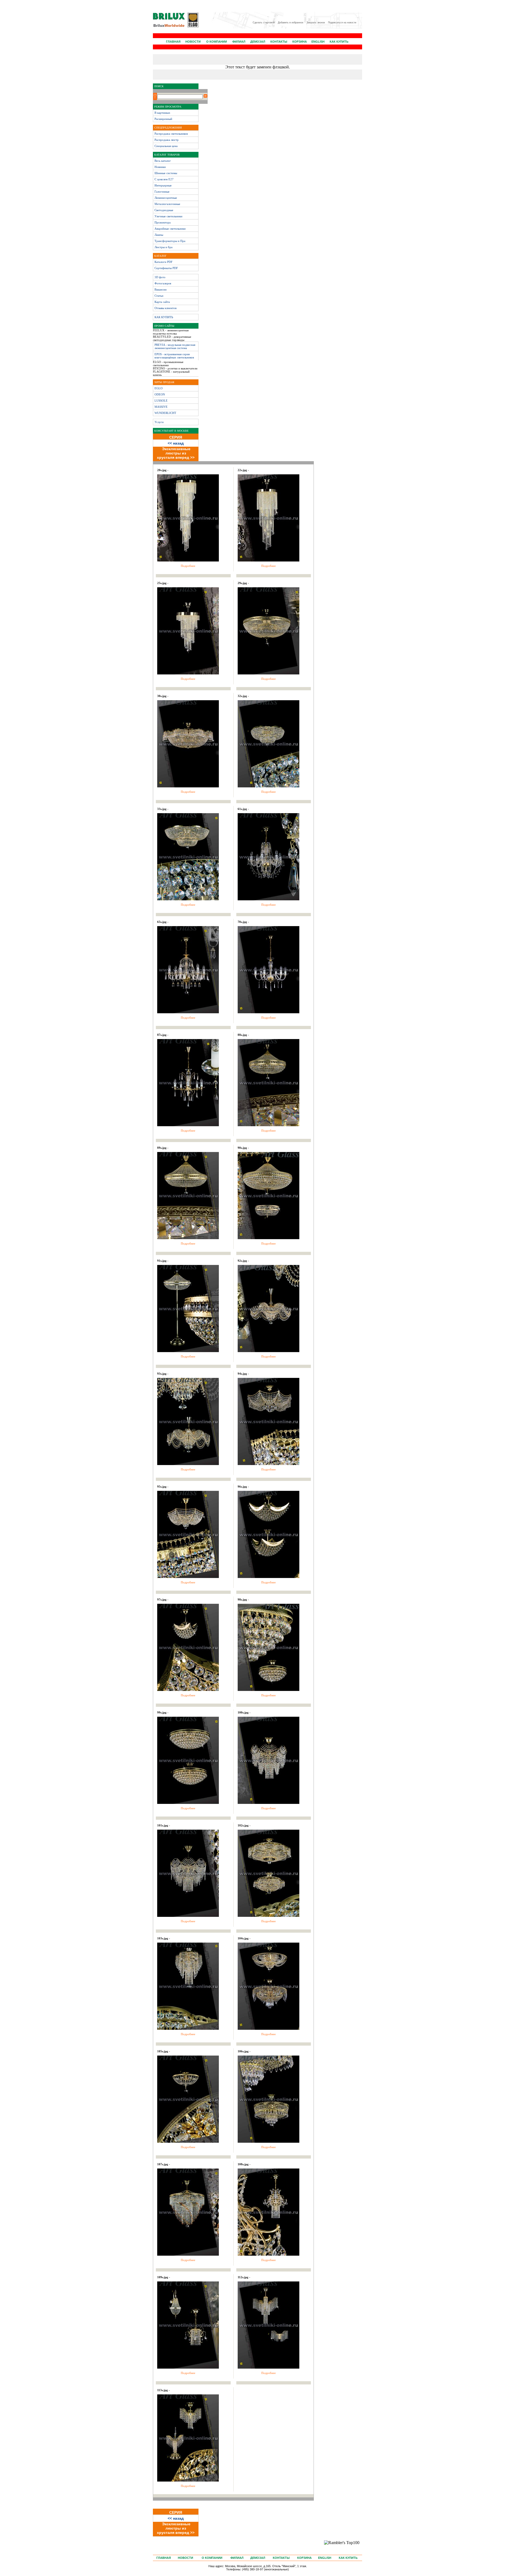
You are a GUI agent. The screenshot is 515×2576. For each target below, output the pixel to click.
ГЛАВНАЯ (173, 42)
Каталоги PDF (163, 262)
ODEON (160, 394)
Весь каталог (163, 161)
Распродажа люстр (167, 140)
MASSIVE (161, 407)
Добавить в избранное (291, 23)
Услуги (159, 422)
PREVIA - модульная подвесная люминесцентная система (175, 346)
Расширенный (163, 119)
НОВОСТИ (193, 42)
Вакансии (161, 289)
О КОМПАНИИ (217, 42)
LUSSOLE (161, 401)
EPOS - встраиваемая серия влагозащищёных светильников (174, 356)
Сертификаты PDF (166, 268)
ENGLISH (318, 42)
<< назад (176, 443)
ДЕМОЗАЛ (258, 42)
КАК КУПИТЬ (339, 42)
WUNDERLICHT (165, 413)
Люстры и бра (163, 247)
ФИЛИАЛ (239, 42)
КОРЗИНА (300, 42)
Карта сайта (162, 302)
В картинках (162, 113)
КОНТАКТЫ (279, 42)
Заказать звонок (316, 23)
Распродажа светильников (171, 134)
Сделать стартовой (264, 23)
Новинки (160, 167)
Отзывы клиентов (165, 308)
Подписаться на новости (342, 23)
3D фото (160, 277)
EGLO (159, 388)
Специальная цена (166, 146)
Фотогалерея (163, 283)
